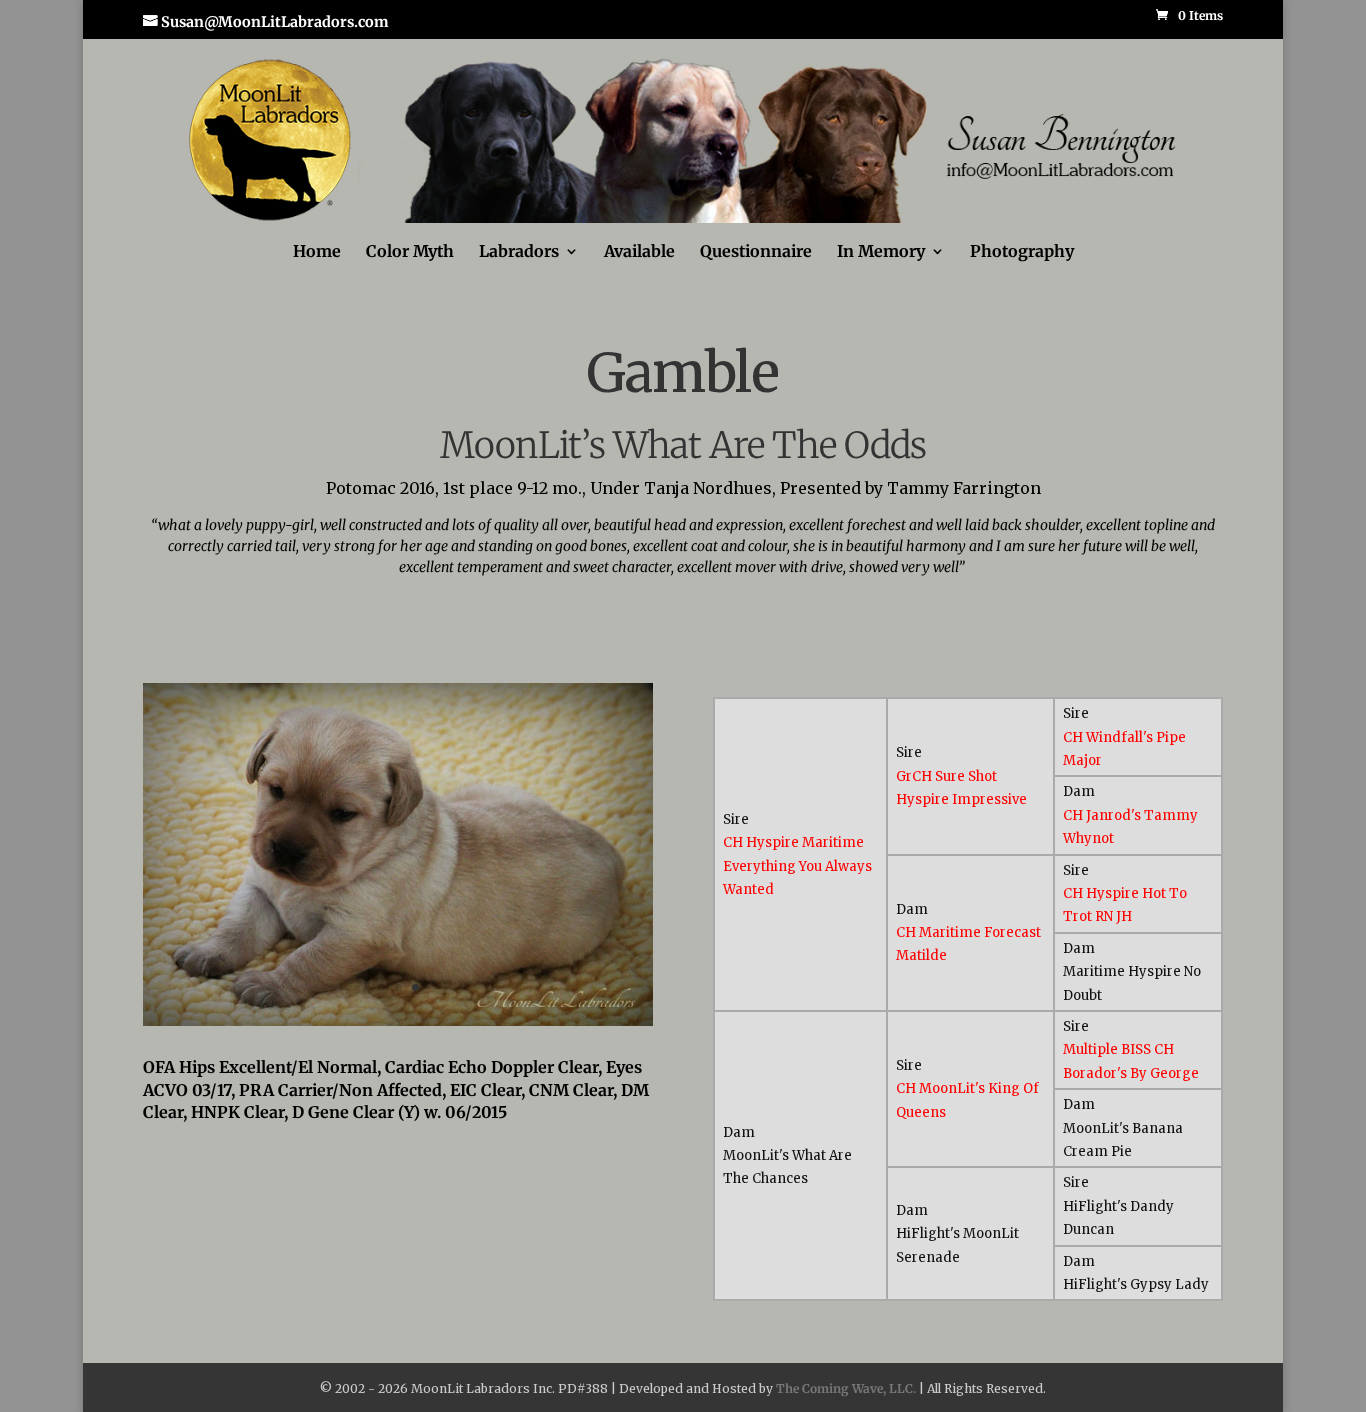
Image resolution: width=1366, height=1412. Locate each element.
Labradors (519, 252)
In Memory (881, 252)
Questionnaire (756, 252)
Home (317, 252)
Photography (1022, 252)
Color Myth (410, 252)
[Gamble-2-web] (398, 1021)
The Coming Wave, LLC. (846, 1388)
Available (639, 252)
